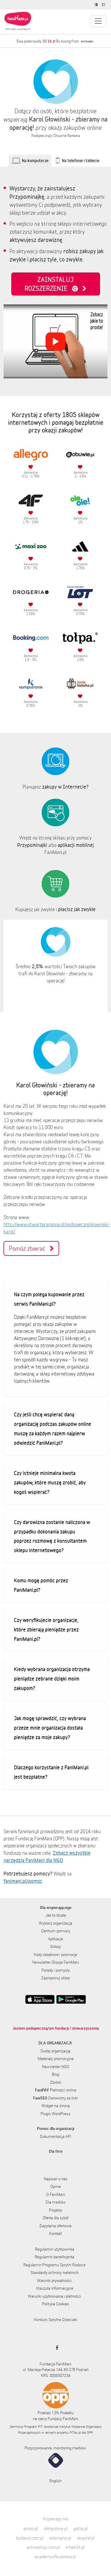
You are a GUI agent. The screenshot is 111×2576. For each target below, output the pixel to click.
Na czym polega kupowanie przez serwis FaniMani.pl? (49, 1299)
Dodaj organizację (55, 2051)
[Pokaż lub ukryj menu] (98, 21)
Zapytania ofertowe (55, 2226)
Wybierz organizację (55, 1923)
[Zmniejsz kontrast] (97, 5)
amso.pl (31, 2529)
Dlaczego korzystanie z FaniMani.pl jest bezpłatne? (51, 1772)
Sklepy (55, 1946)
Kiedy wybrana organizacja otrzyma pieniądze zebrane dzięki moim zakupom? (52, 1678)
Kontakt (55, 2233)
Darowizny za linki (55, 2098)
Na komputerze (35, 160)
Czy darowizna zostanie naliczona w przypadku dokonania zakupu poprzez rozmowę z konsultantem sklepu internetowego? (52, 1536)
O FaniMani (56, 2194)
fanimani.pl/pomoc (23, 1881)
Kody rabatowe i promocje (55, 1954)
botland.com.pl (30, 2538)
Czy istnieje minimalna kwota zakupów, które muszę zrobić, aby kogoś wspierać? (50, 1482)
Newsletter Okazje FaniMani (56, 1962)
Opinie (56, 2186)
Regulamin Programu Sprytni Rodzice (54, 2265)
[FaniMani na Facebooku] (55, 2348)
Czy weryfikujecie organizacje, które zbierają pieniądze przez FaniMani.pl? (46, 1629)
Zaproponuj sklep (55, 1978)
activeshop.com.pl (43, 2547)
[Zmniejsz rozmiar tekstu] (104, 5)
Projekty (55, 2210)
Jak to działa (56, 1915)
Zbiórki (56, 2082)
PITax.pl (75, 2432)
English (55, 2481)
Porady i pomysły (56, 1970)
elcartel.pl (86, 2538)
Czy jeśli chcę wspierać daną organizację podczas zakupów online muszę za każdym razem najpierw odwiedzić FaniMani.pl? (53, 1429)
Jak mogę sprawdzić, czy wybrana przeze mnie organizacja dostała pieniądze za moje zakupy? (50, 1728)
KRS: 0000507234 (56, 2375)
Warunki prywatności (54, 2280)
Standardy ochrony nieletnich (55, 2272)
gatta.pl (81, 2529)
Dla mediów (56, 2202)
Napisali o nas (56, 2179)
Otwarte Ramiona (67, 136)
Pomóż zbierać (29, 1248)
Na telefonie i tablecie (81, 160)
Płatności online (56, 2090)
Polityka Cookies (56, 2304)
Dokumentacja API (55, 2136)
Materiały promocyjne (56, 2059)
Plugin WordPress (55, 2114)
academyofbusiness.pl (55, 2557)
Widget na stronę (56, 2106)
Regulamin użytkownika (55, 2249)
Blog (55, 2074)
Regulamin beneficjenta (54, 2257)
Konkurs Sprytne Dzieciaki (56, 2320)
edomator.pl (60, 2538)
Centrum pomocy (56, 1931)
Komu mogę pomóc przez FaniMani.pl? (41, 1585)
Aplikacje (55, 1939)
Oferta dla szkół (55, 2218)
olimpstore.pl (56, 2529)
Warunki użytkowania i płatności (54, 2296)
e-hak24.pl (75, 2547)
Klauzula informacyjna (55, 2288)
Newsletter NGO (56, 2067)
